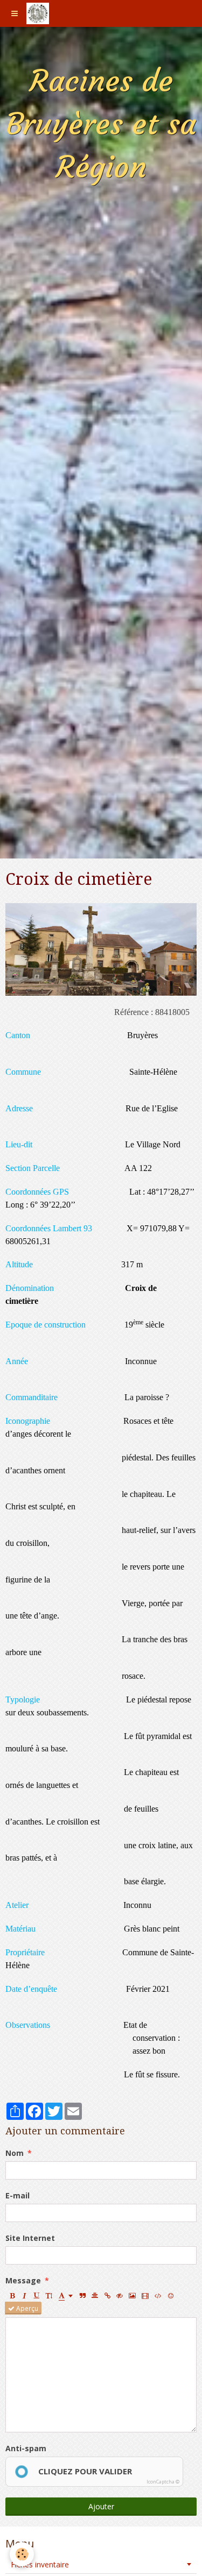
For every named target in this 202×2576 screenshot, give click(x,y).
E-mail (18, 2195)
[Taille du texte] (49, 2295)
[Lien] (107, 2295)
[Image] (132, 2295)
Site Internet (30, 2238)
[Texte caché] (120, 2295)
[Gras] (12, 2295)
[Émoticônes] (171, 2295)
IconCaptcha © (163, 2482)
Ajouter (101, 2506)
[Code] (158, 2295)
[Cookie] (22, 2554)
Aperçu (26, 2308)
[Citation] (82, 2295)
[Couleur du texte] (66, 2295)
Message (23, 2280)
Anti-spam (26, 2448)
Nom (15, 2153)
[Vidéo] (145, 2295)
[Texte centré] (95, 2295)
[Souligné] (37, 2295)
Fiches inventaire (40, 2564)
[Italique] (24, 2295)
